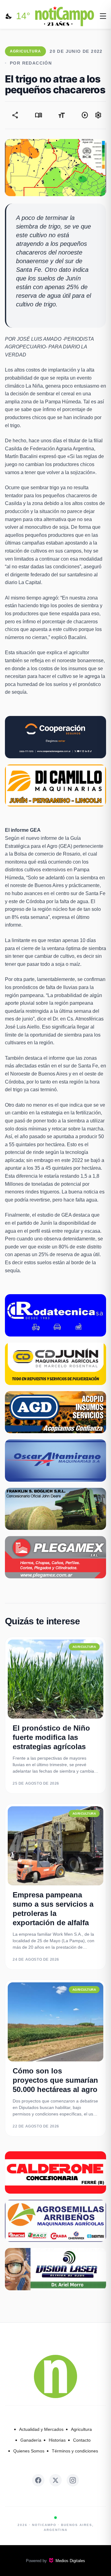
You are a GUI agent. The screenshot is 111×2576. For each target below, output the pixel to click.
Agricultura (81, 2429)
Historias (57, 2440)
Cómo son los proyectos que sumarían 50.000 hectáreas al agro (55, 2080)
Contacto (82, 2440)
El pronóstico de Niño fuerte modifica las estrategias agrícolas (51, 1737)
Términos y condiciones (75, 2451)
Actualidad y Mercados (41, 2429)
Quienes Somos (29, 2451)
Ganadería (31, 2440)
